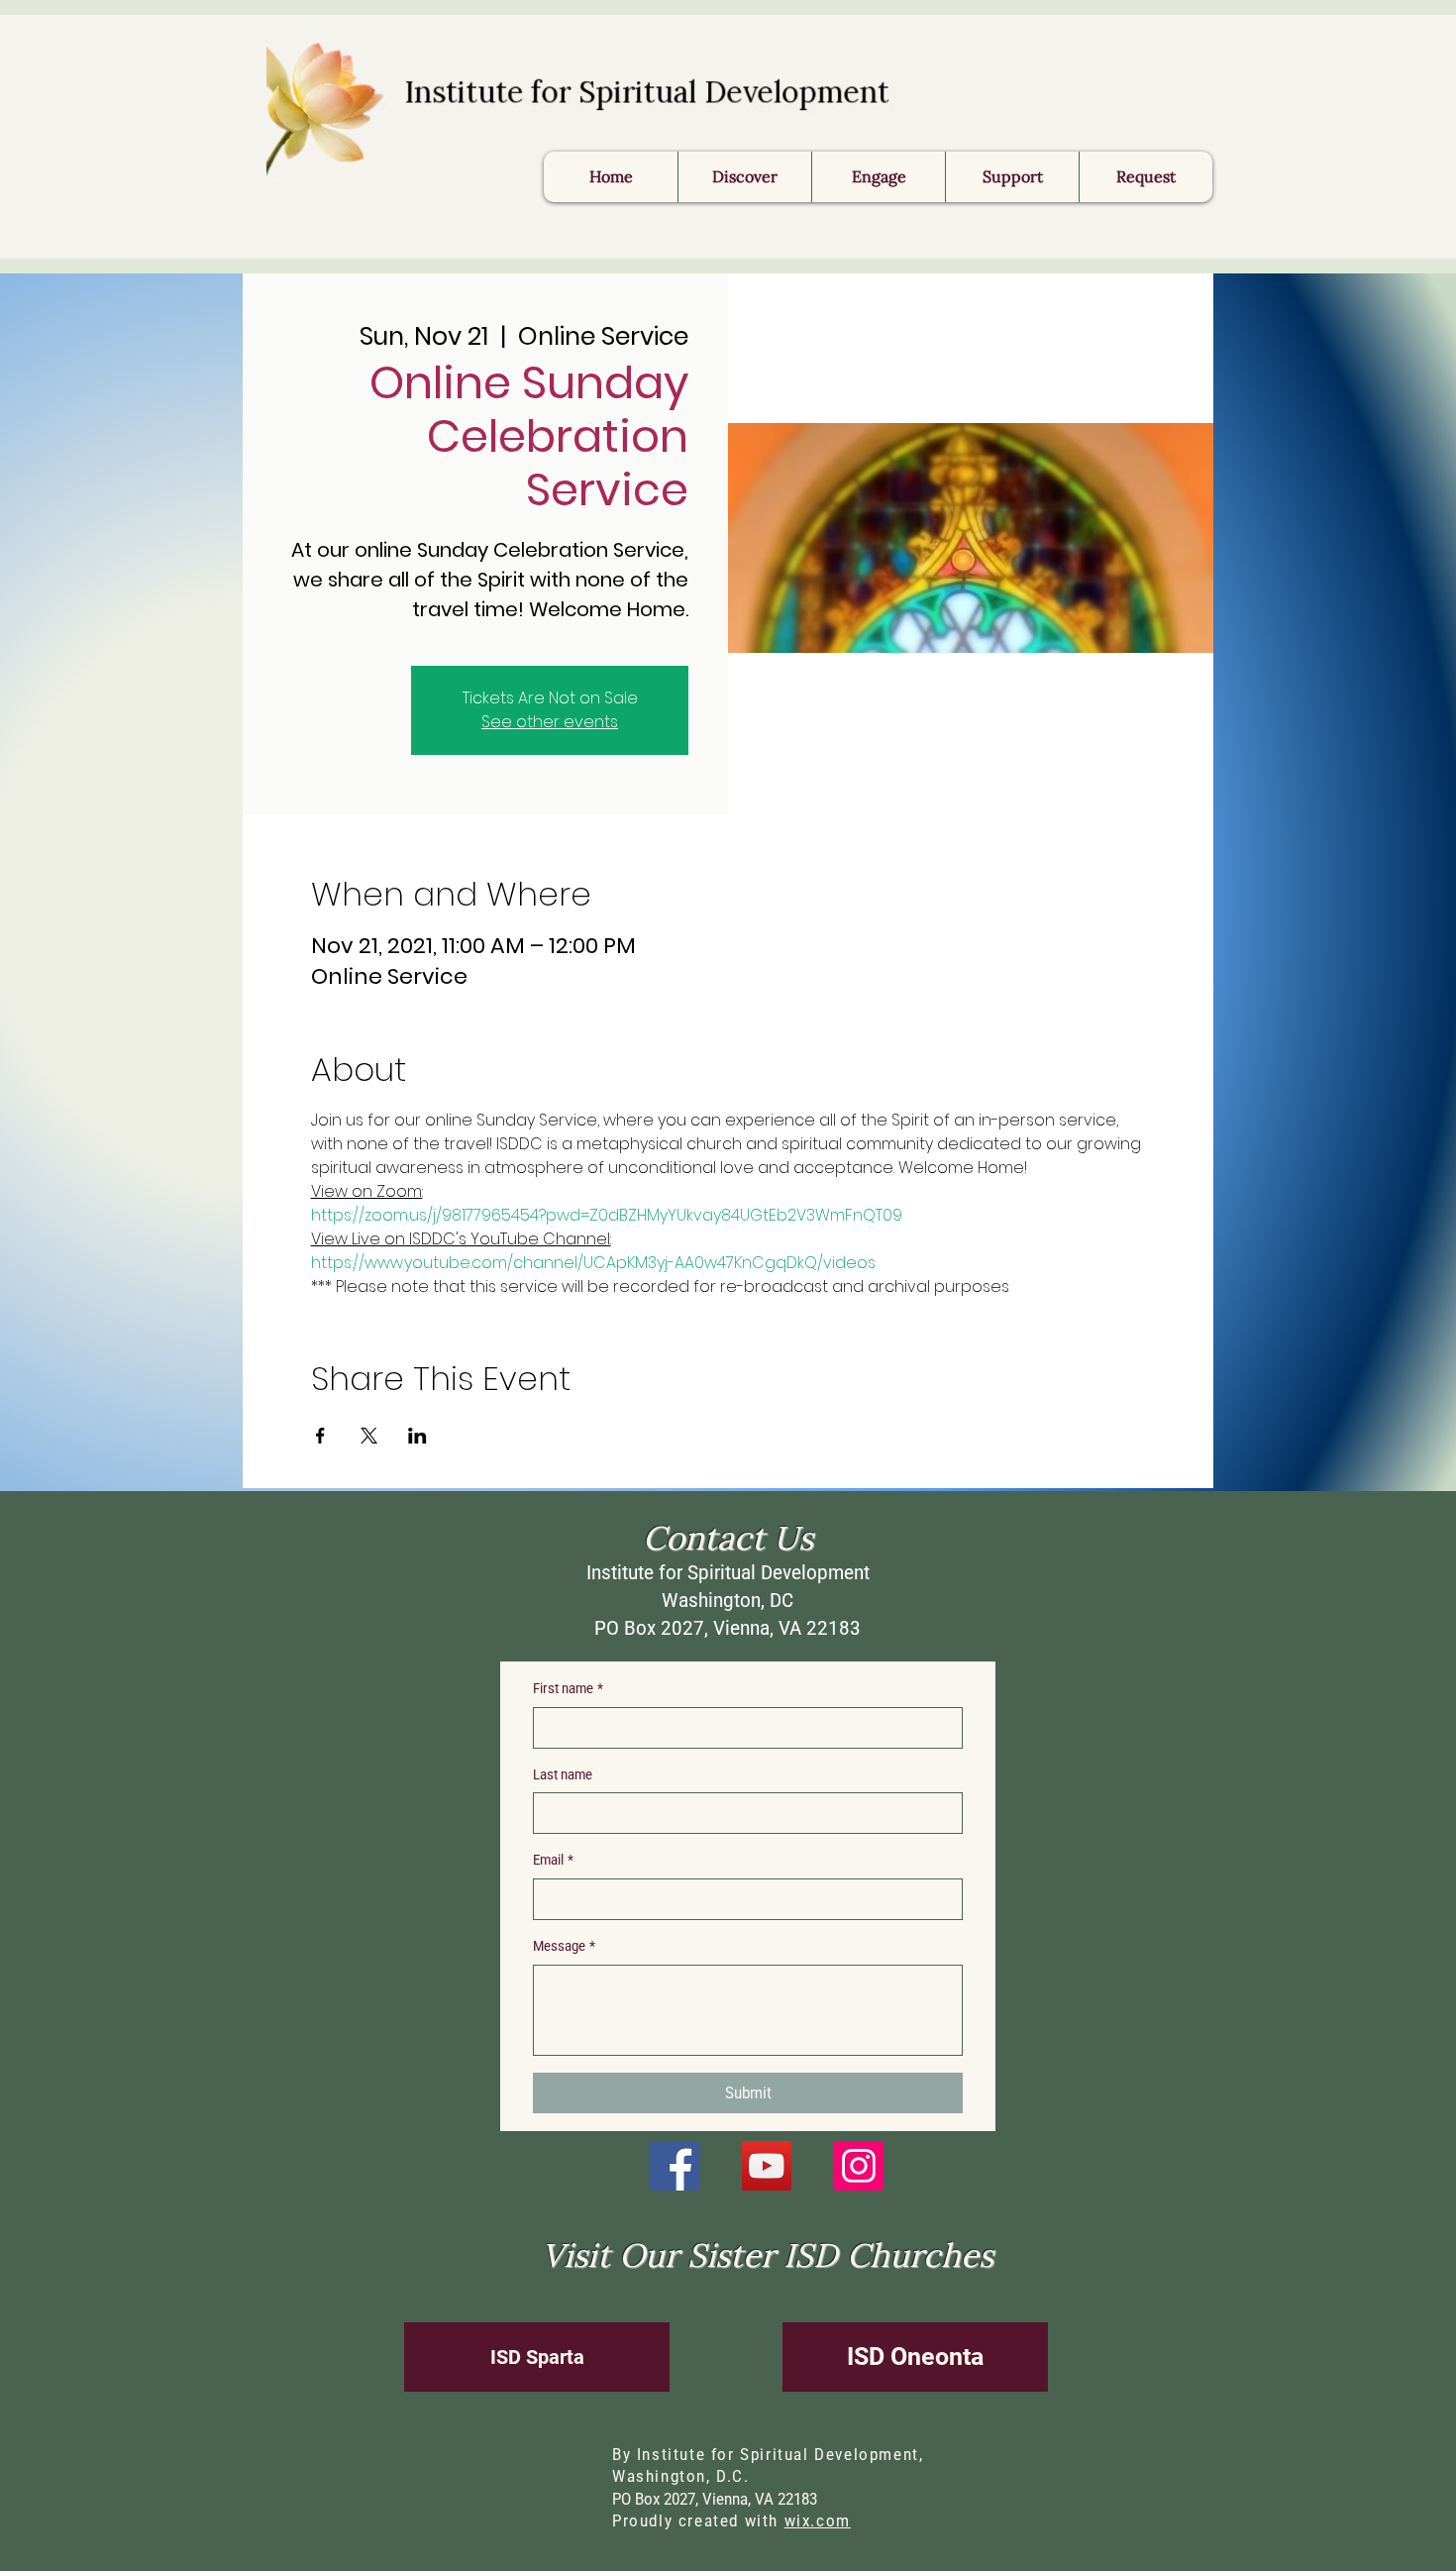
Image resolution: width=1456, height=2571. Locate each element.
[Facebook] (675, 2166)
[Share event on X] (369, 1436)
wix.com (818, 2521)
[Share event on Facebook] (320, 1436)
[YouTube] (767, 2166)
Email (553, 1860)
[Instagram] (859, 2166)
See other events (550, 722)
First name (568, 1688)
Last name (563, 1774)
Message (564, 1946)
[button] (1145, 177)
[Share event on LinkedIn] (417, 1436)
